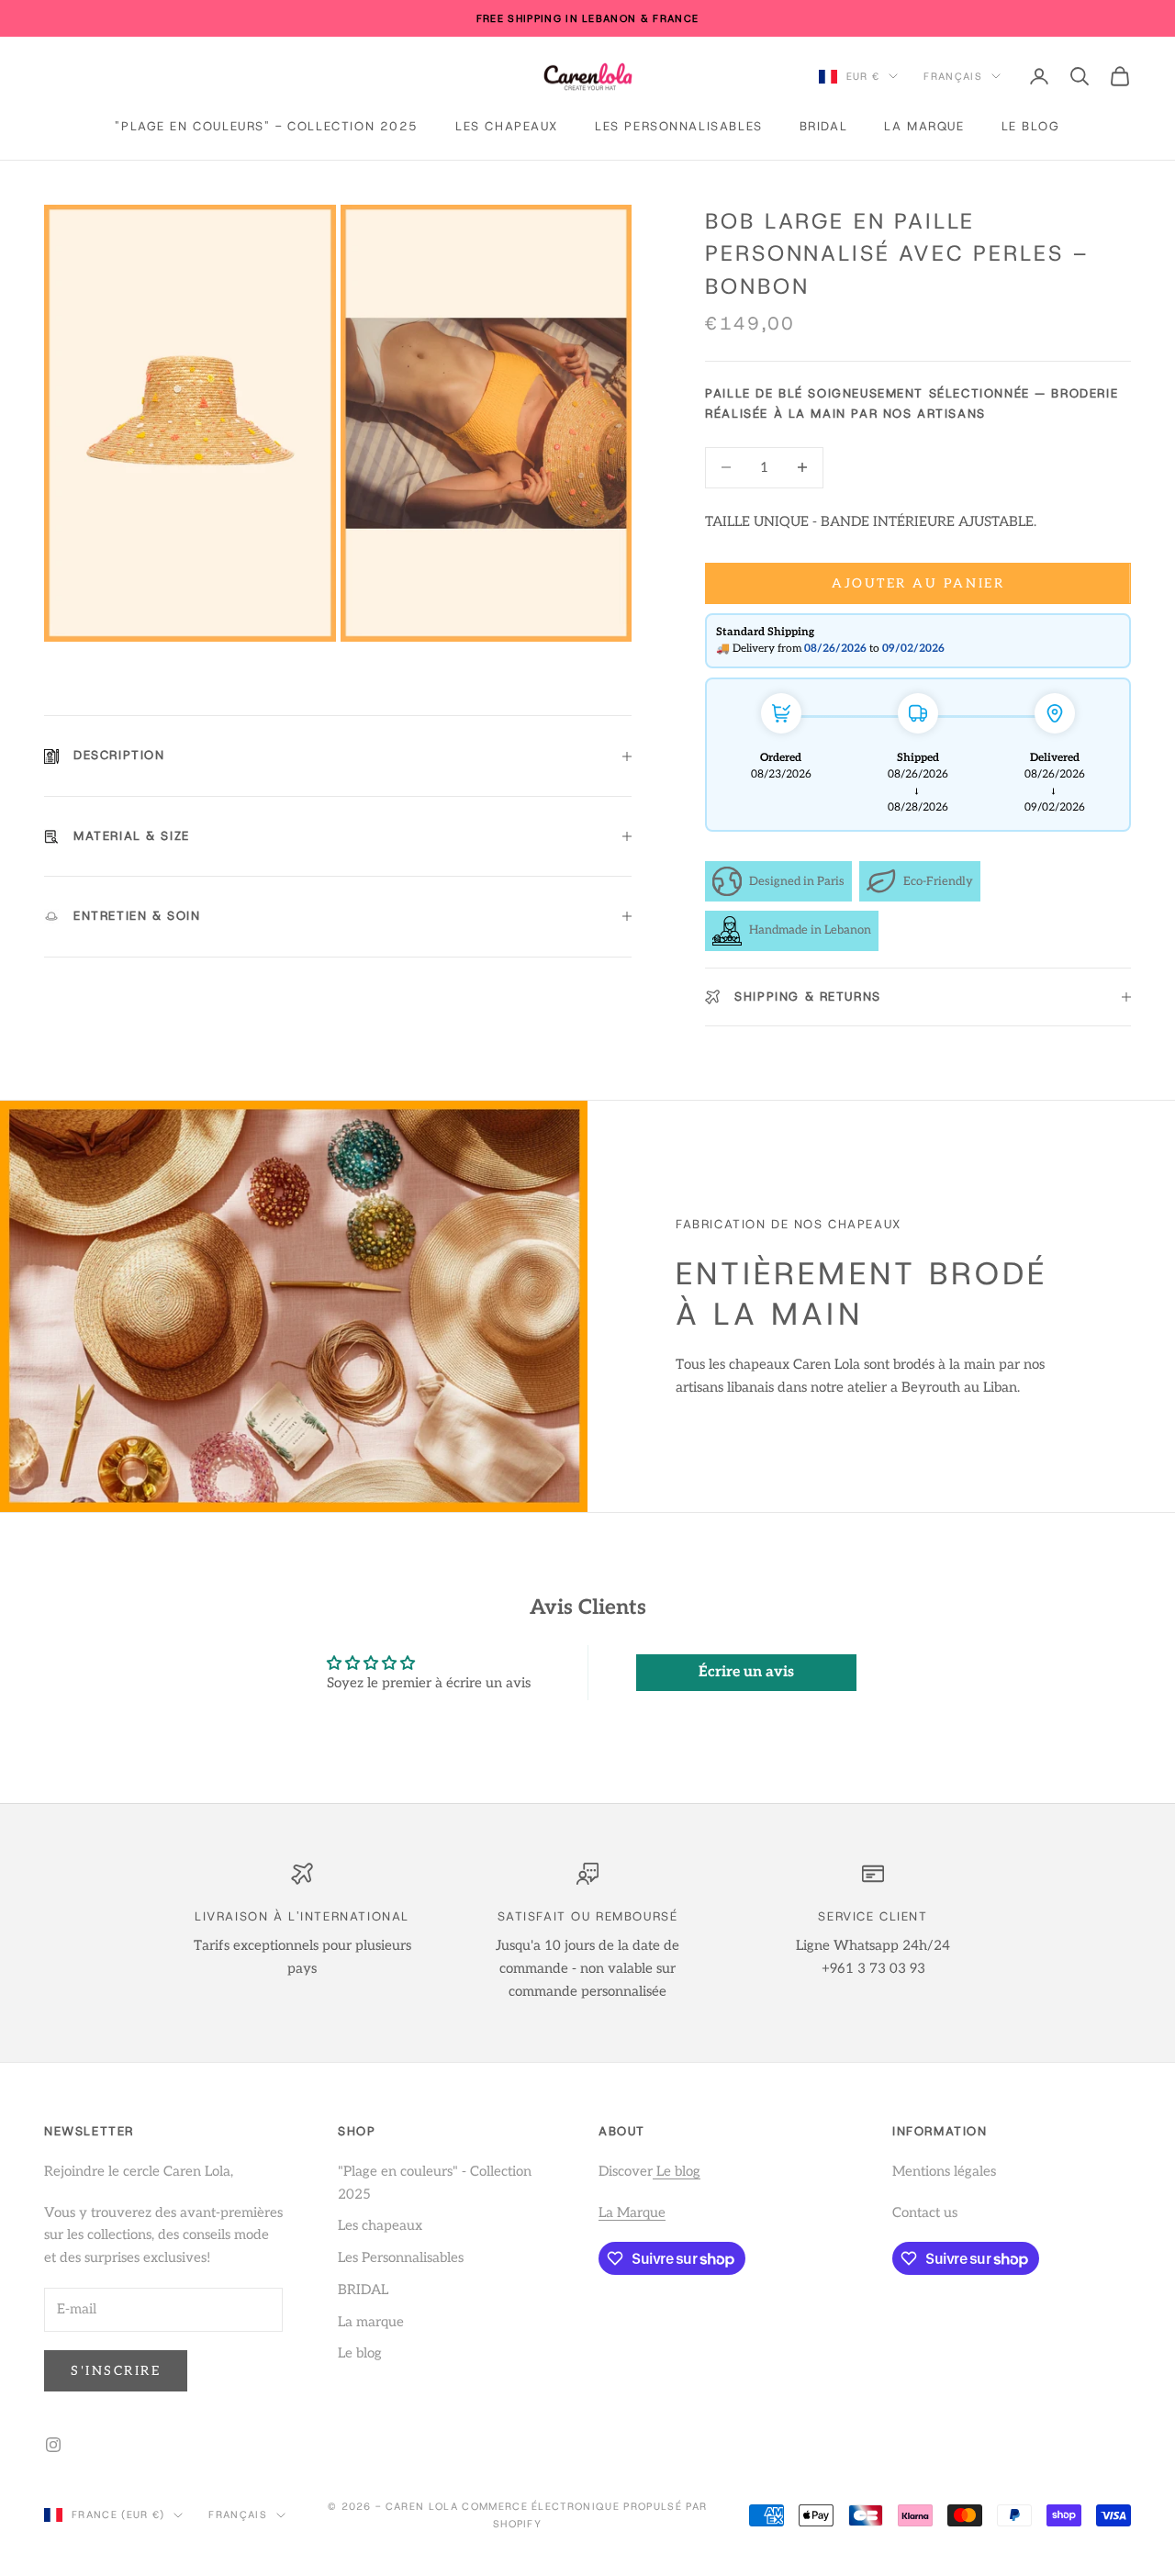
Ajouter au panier (918, 583)
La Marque (632, 2212)
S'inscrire (116, 2371)
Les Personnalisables (679, 126)
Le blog (1031, 126)
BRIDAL (824, 126)
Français (953, 76)
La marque (924, 126)
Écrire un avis (746, 1672)
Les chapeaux (507, 126)
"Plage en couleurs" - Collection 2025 (267, 126)
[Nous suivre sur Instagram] (53, 2445)
